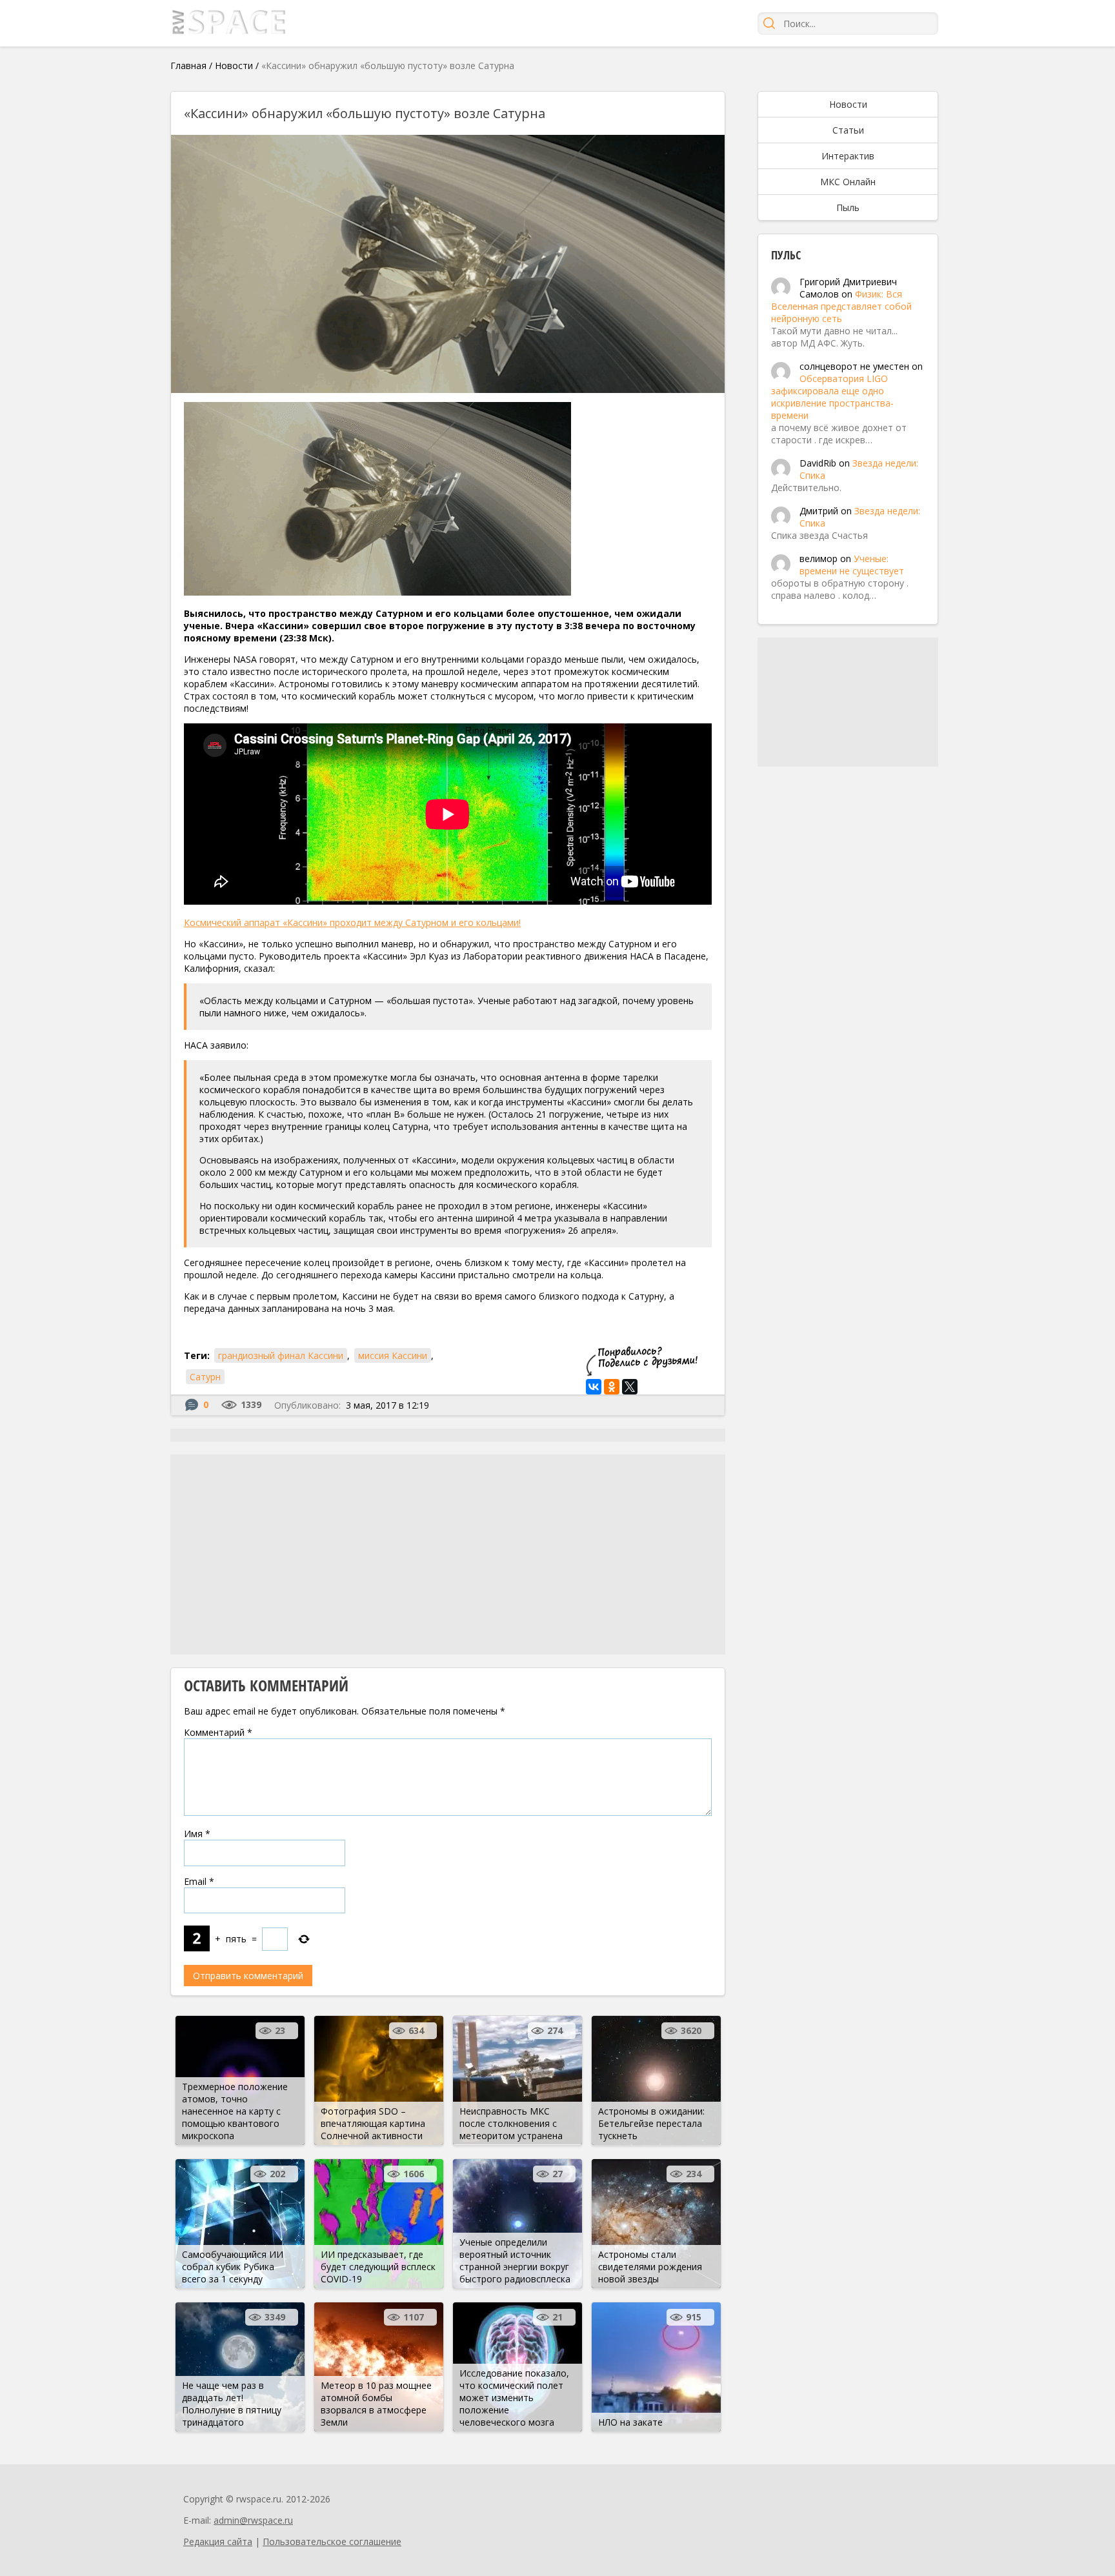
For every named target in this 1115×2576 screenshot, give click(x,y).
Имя (197, 1834)
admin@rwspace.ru (253, 2520)
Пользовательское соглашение (332, 2541)
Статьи (848, 130)
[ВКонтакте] (594, 1387)
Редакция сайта (218, 2541)
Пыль (848, 207)
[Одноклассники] (612, 1387)
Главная (188, 65)
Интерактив (848, 156)
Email (199, 1881)
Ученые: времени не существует (852, 565)
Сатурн (205, 1377)
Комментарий (218, 1732)
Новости (234, 65)
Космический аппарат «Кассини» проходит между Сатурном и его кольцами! (352, 922)
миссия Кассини (393, 1355)
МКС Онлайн (848, 182)
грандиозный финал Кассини (281, 1355)
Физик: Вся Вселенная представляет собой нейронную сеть (841, 306)
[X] (630, 1387)
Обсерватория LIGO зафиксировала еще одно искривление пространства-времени (832, 397)
